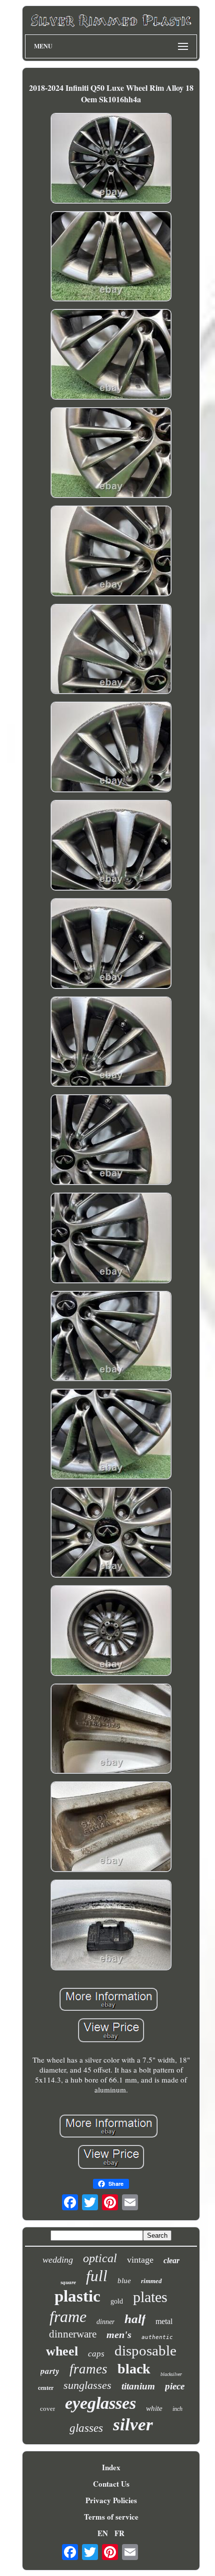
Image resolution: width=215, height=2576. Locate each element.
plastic (77, 2296)
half (135, 2319)
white (154, 2408)
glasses (86, 2428)
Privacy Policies (111, 2500)
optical (100, 2258)
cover (47, 2409)
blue (124, 2281)
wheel (62, 2351)
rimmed (151, 2281)
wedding (58, 2260)
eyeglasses (100, 2403)
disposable (145, 2350)
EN (103, 2533)
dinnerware (73, 2334)
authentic (157, 2337)
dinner (105, 2322)
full (97, 2276)
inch (177, 2409)
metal (164, 2321)
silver (133, 2425)
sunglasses (87, 2385)
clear (171, 2260)
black (134, 2369)
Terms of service (111, 2517)
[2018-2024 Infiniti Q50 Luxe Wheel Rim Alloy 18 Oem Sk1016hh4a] (111, 159)
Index (111, 2467)
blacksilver (171, 2374)
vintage (140, 2260)
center (46, 2388)
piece (175, 2386)
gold (117, 2301)
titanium (138, 2386)
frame (68, 2317)
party (50, 2371)
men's (119, 2335)
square (68, 2282)
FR (119, 2533)
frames (88, 2369)
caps (96, 2354)
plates (150, 2297)
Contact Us (111, 2484)
